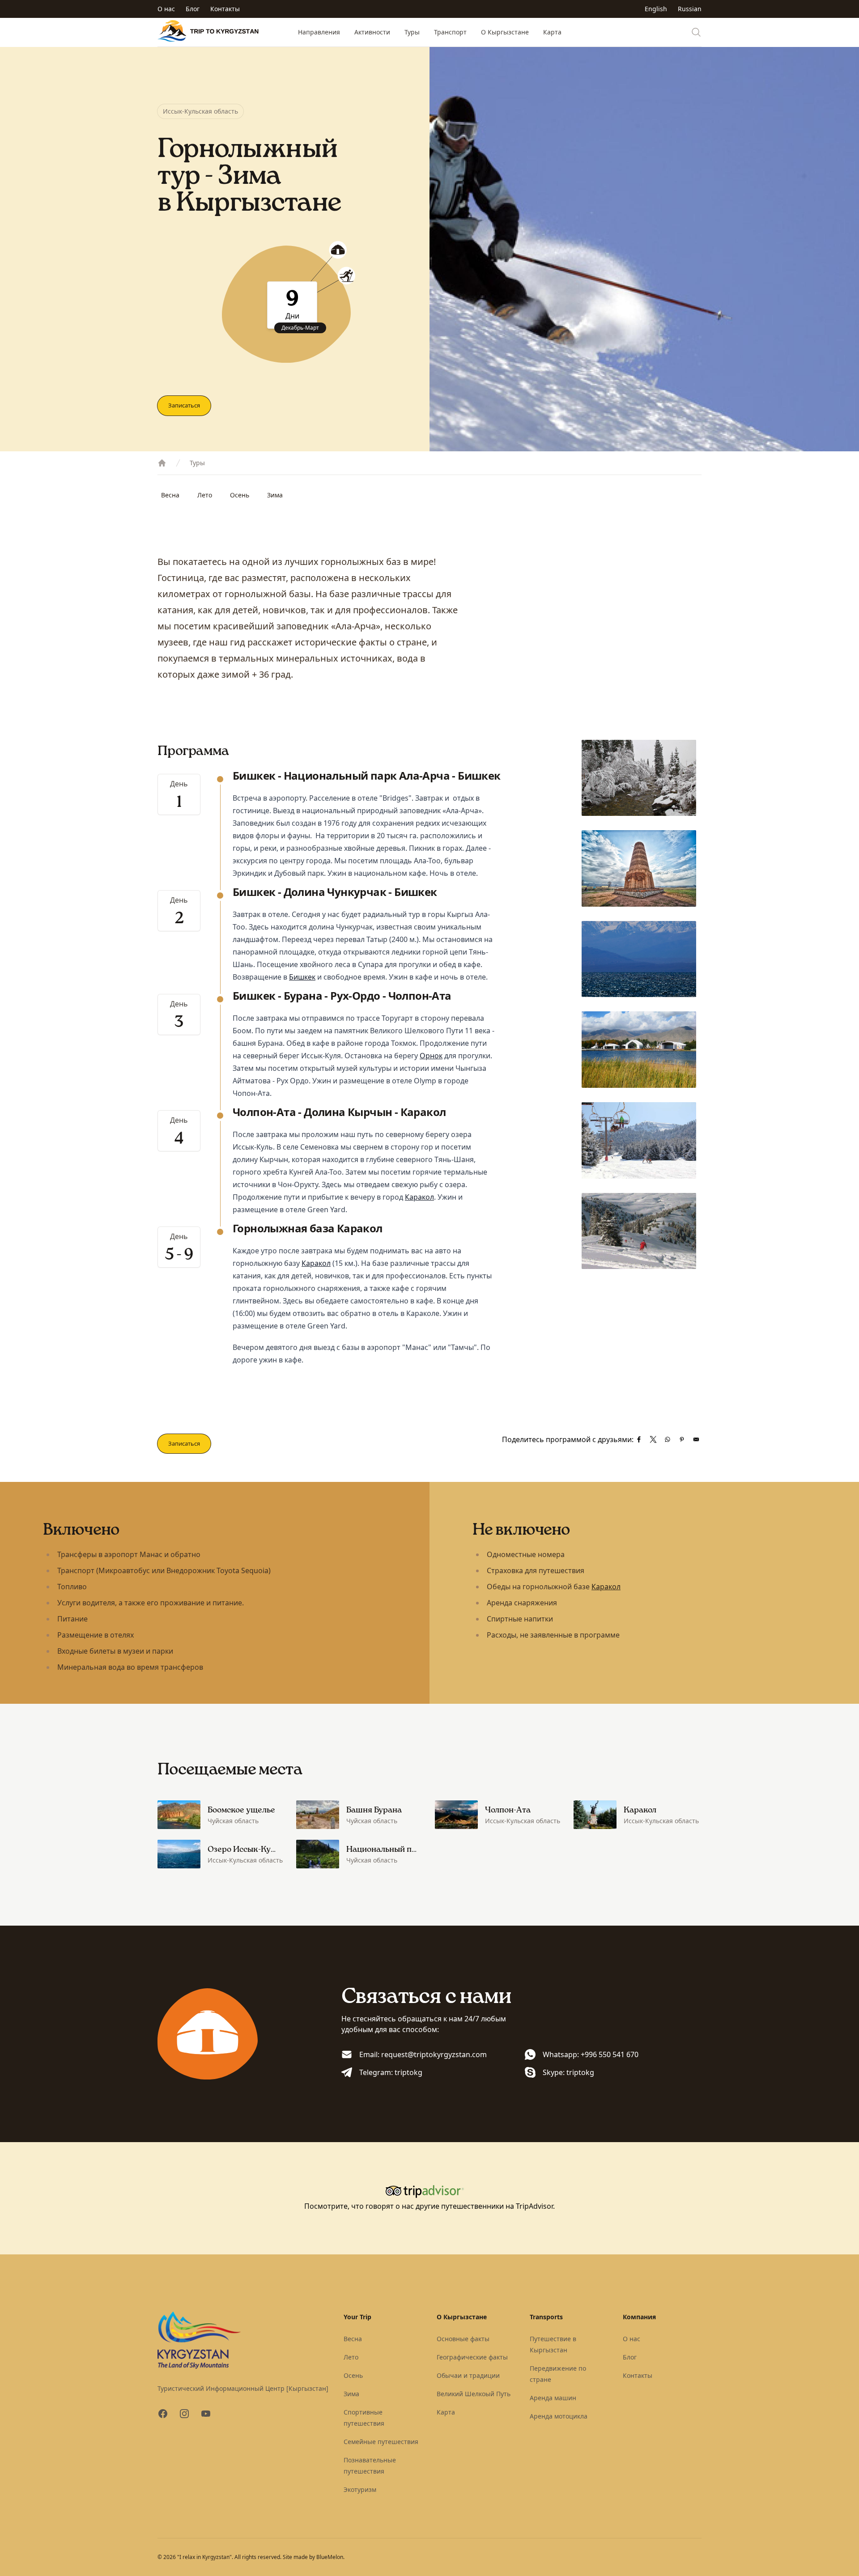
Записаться (184, 405)
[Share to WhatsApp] (668, 1439)
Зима (275, 495)
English (656, 9)
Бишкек (302, 977)
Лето (205, 495)
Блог (193, 9)
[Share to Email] (696, 1439)
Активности (372, 32)
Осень (240, 495)
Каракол (419, 1197)
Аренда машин (553, 2398)
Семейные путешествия (381, 2442)
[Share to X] (653, 1439)
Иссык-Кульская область (200, 111)
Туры (412, 32)
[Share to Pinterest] (682, 1439)
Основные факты (463, 2339)
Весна (170, 495)
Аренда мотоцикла (559, 2416)
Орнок (431, 1056)
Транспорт (450, 32)
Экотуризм (360, 2489)
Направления (319, 32)
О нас (166, 9)
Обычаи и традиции (468, 2375)
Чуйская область (233, 1821)
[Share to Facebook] (639, 1439)
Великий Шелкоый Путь (474, 2394)
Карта (552, 32)
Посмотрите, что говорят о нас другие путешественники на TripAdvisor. (429, 2206)
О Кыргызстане (505, 32)
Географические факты (472, 2357)
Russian (690, 9)
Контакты (225, 9)
